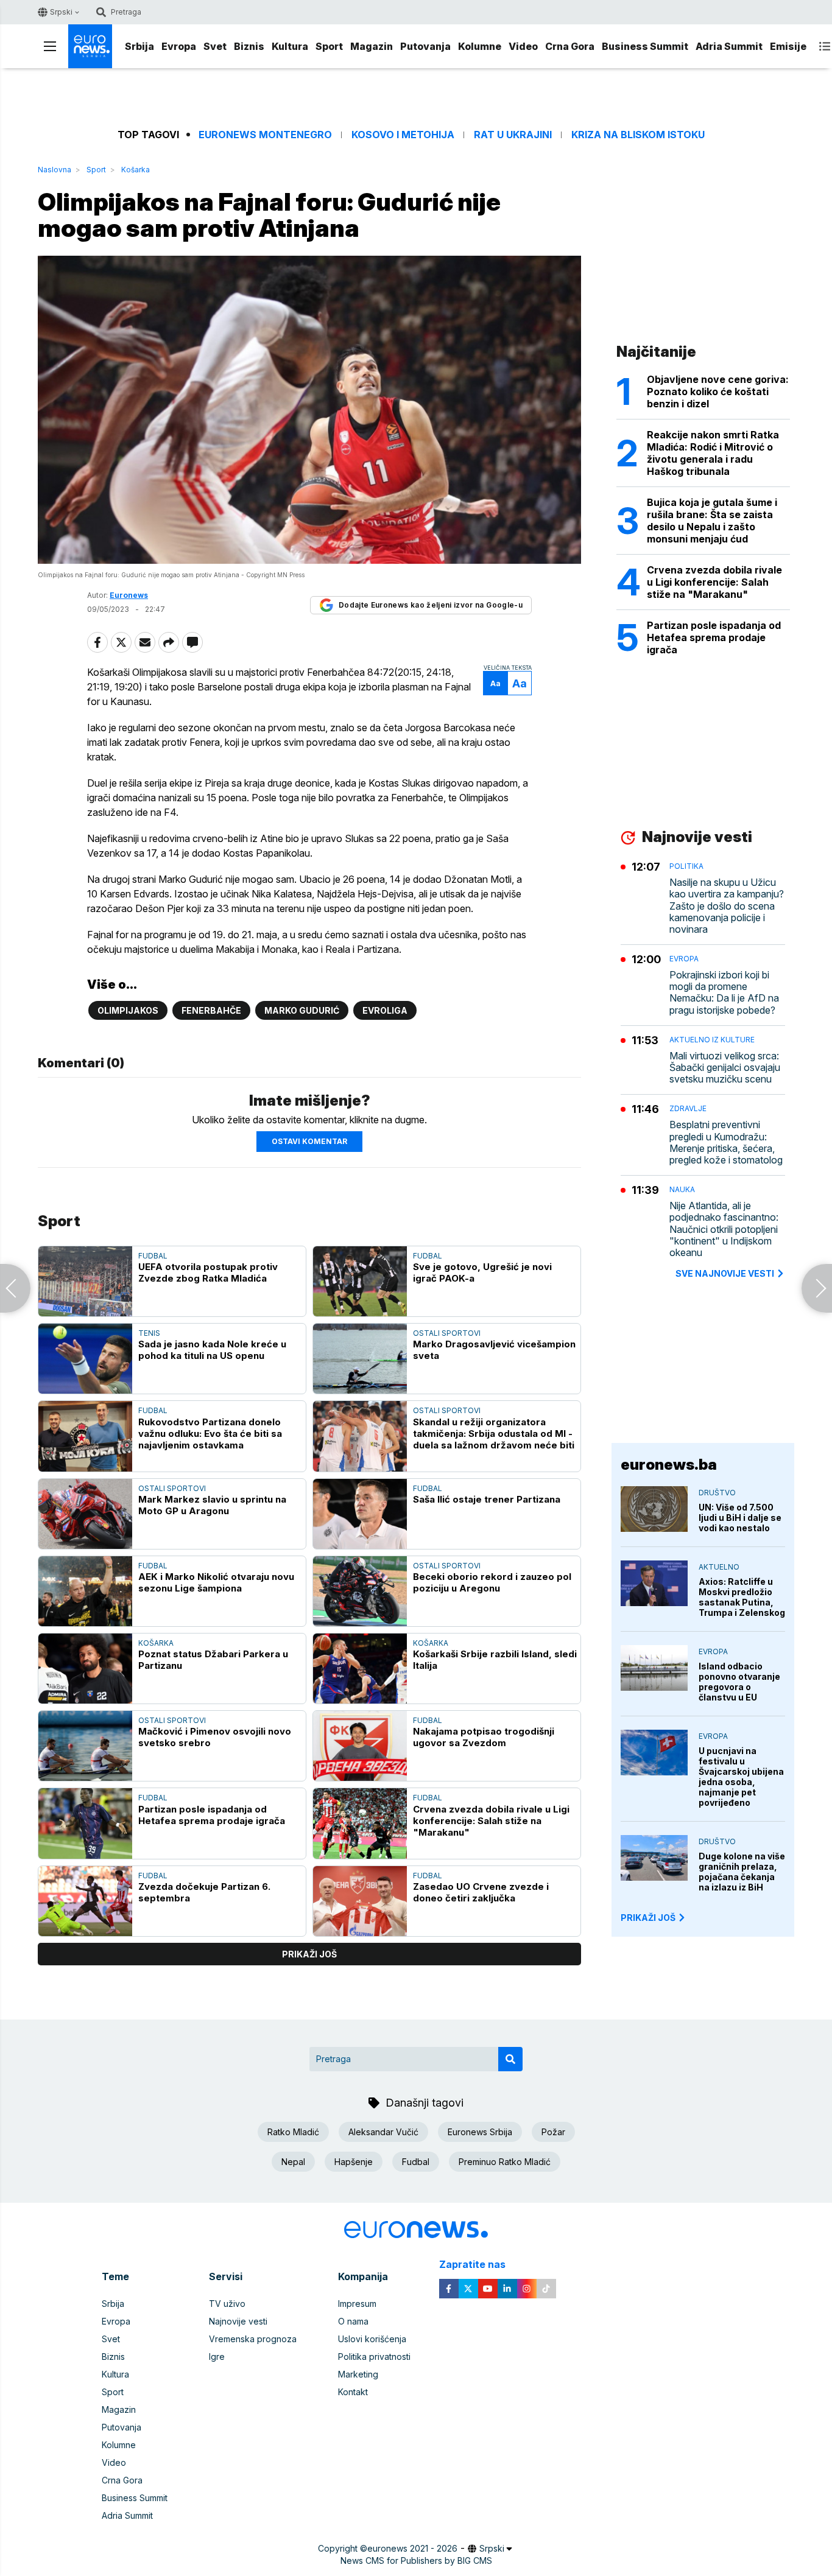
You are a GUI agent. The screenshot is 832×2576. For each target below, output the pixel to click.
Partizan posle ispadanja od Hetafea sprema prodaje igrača (212, 1815)
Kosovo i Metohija (403, 135)
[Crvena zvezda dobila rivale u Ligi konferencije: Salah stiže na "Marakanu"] (360, 1823)
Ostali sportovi (447, 1333)
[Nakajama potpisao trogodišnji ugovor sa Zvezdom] (360, 1746)
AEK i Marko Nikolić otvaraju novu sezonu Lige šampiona (216, 1582)
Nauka (682, 1189)
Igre (217, 2357)
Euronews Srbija (480, 2132)
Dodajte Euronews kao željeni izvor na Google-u (431, 605)
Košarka (136, 170)
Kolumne (480, 46)
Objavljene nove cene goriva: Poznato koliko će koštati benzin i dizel (718, 391)
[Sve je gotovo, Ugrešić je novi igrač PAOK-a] (360, 1281)
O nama (353, 2321)
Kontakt (353, 2392)
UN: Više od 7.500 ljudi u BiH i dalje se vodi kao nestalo (740, 1518)
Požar (553, 2132)
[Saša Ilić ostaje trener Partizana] (360, 1514)
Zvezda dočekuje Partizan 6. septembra (204, 1892)
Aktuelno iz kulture (712, 1040)
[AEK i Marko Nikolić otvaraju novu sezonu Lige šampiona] (85, 1591)
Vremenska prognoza (253, 2339)
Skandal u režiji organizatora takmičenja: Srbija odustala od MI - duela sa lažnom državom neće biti (494, 1434)
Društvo (717, 1493)
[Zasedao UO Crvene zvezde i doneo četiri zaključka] (360, 1901)
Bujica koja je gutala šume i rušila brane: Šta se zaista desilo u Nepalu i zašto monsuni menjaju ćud (712, 521)
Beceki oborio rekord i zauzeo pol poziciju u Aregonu (492, 1582)
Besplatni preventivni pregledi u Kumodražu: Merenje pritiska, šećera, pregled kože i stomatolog (726, 1142)
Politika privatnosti (374, 2357)
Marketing (358, 2374)
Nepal (293, 2162)
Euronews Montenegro (265, 135)
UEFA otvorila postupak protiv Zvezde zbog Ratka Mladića (208, 1272)
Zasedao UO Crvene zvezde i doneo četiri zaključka (481, 1892)
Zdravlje (688, 1108)
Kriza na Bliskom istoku (638, 135)
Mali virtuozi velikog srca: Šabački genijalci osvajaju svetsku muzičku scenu (725, 1068)
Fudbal (153, 1256)
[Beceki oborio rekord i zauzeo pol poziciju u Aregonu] (360, 1591)
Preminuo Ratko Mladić (505, 2162)
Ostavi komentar (309, 1141)
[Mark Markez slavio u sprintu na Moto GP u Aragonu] (85, 1514)
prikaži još (309, 1954)
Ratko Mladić (293, 2132)
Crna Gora (570, 46)
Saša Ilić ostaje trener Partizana (487, 1499)
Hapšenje (354, 2162)
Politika (686, 866)
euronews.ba (669, 1465)
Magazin (372, 46)
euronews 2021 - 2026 (412, 2548)
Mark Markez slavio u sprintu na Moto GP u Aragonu (212, 1505)
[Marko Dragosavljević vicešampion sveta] (360, 1359)
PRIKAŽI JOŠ (648, 1918)
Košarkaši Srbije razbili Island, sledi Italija (495, 1660)
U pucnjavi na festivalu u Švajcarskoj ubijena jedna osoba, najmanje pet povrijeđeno (741, 1777)
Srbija (139, 46)
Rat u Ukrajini (513, 135)
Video (523, 46)
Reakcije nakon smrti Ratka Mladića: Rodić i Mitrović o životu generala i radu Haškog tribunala (713, 453)
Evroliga (385, 1010)
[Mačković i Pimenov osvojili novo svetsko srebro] (85, 1746)
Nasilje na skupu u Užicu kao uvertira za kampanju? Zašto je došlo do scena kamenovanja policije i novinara (727, 906)
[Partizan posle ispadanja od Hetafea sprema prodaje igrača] (85, 1823)
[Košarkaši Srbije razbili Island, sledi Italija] (360, 1669)
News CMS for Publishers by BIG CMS (416, 2560)
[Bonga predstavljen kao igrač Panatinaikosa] (15, 1288)
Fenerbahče (211, 1010)
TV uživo (227, 2304)
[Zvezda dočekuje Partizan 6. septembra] (85, 1901)
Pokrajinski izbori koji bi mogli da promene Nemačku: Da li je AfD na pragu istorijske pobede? (724, 993)
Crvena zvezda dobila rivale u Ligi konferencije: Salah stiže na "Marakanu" (491, 1821)
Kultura (290, 46)
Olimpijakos (128, 1010)
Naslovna (55, 170)
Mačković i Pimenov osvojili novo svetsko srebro (215, 1737)
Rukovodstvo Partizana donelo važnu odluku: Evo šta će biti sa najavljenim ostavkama (210, 1434)
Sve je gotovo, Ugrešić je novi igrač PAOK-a (482, 1272)
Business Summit (645, 46)
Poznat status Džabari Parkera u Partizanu (213, 1660)
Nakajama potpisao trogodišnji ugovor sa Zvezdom (484, 1737)
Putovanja (425, 46)
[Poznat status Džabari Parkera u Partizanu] (85, 1669)
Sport (329, 46)
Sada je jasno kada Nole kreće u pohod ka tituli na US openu (212, 1350)
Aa (495, 683)
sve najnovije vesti (725, 1273)
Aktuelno (719, 1567)
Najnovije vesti (238, 2321)
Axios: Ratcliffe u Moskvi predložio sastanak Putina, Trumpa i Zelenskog (742, 1597)
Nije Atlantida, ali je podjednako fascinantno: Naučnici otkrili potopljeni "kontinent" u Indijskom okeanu (724, 1229)
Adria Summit (729, 46)
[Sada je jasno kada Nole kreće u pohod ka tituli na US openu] (85, 1359)
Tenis (149, 1333)
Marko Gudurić (302, 1010)
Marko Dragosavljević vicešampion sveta (494, 1350)
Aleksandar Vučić (383, 2132)
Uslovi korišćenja (372, 2339)
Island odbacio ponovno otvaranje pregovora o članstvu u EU (739, 1682)
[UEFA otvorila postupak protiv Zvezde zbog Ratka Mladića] (85, 1281)
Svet (215, 46)
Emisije (788, 46)
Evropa (179, 46)
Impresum (357, 2304)
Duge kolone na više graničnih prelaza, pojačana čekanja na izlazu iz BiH (742, 1872)
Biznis (249, 46)
